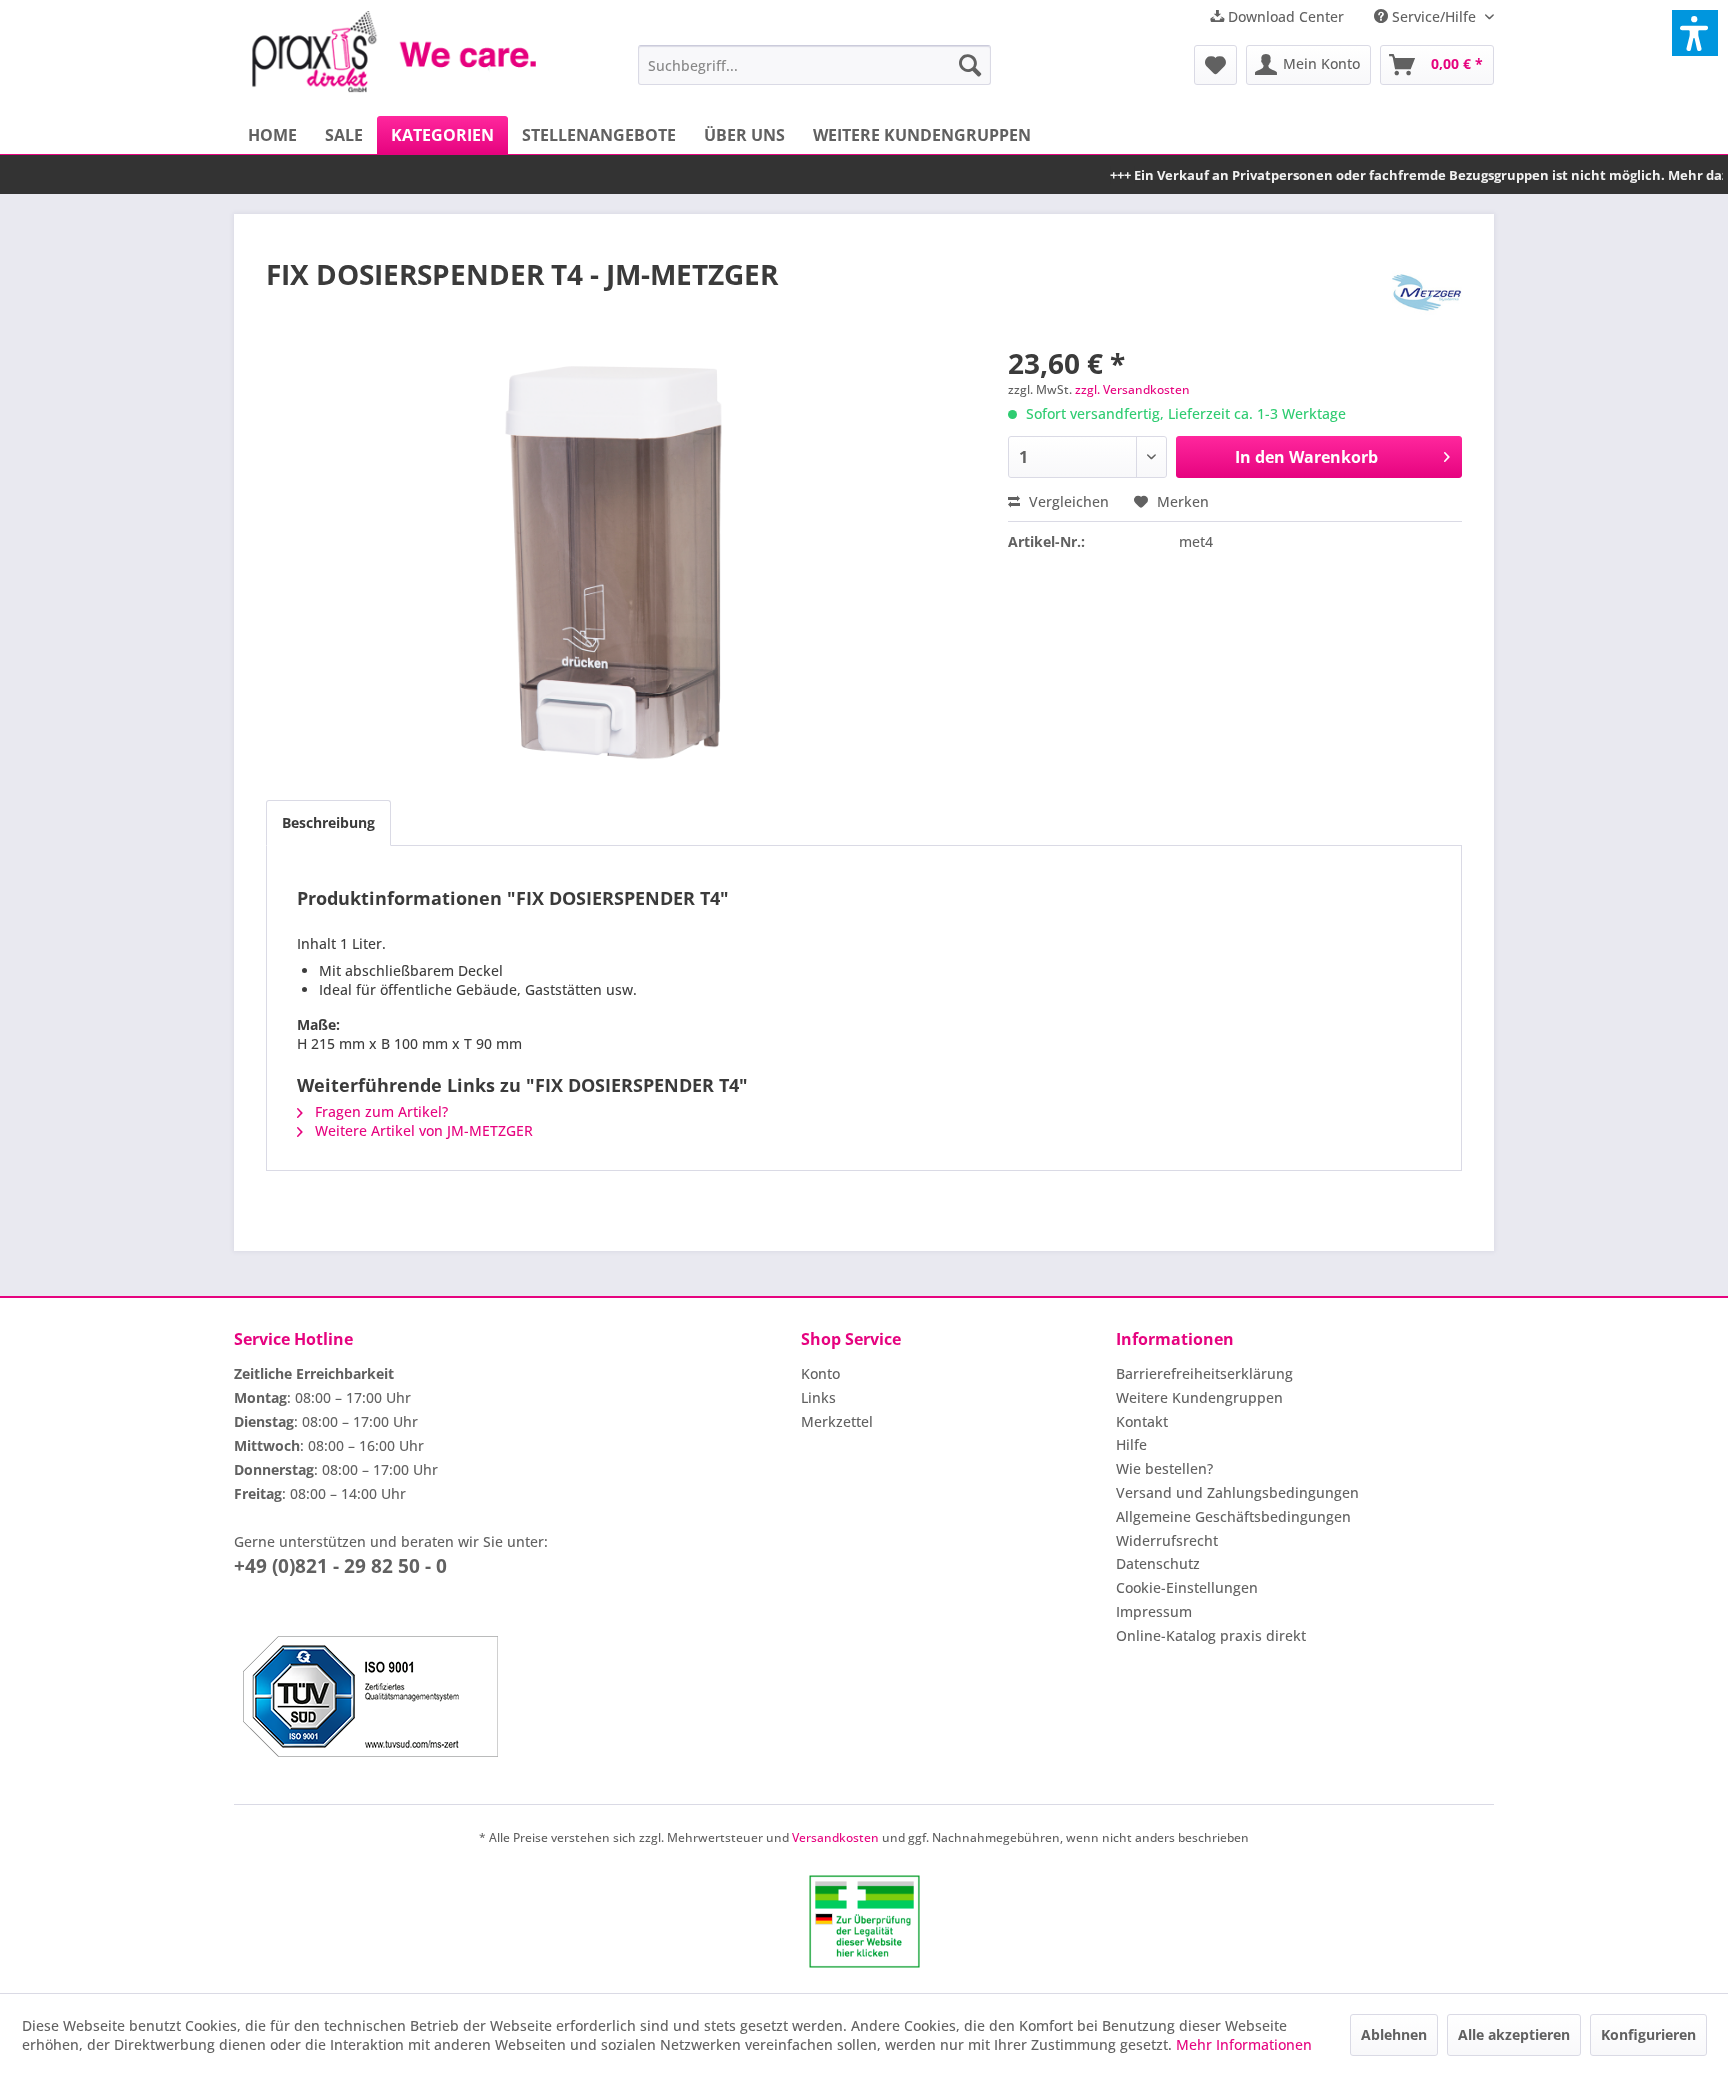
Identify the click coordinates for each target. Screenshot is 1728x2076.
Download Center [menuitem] (1284, 16)
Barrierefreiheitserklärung (1204, 1373)
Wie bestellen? (1164, 1468)
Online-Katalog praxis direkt (1211, 1635)
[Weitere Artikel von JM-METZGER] (1427, 294)
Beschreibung (328, 822)
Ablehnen (1394, 2034)
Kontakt (1142, 1421)
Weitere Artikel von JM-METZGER (422, 1130)
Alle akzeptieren (1514, 2034)
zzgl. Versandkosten (1132, 389)
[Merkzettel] (1215, 65)
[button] (1695, 33)
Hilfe (1131, 1444)
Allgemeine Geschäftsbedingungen (1233, 1516)
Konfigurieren (1648, 2034)
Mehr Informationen (1244, 2044)
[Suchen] (970, 65)
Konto (820, 1373)
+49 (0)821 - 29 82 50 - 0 (340, 1566)
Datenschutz (1158, 1563)
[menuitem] (814, 65)
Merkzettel (837, 1421)
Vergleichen (1067, 501)
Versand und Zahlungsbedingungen (1237, 1492)
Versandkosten (835, 1837)
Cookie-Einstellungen (1187, 1587)
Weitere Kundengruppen (1199, 1397)
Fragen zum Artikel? (379, 1111)
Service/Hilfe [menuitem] (1434, 16)
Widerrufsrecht (1167, 1540)
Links (818, 1397)
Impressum (1154, 1611)
